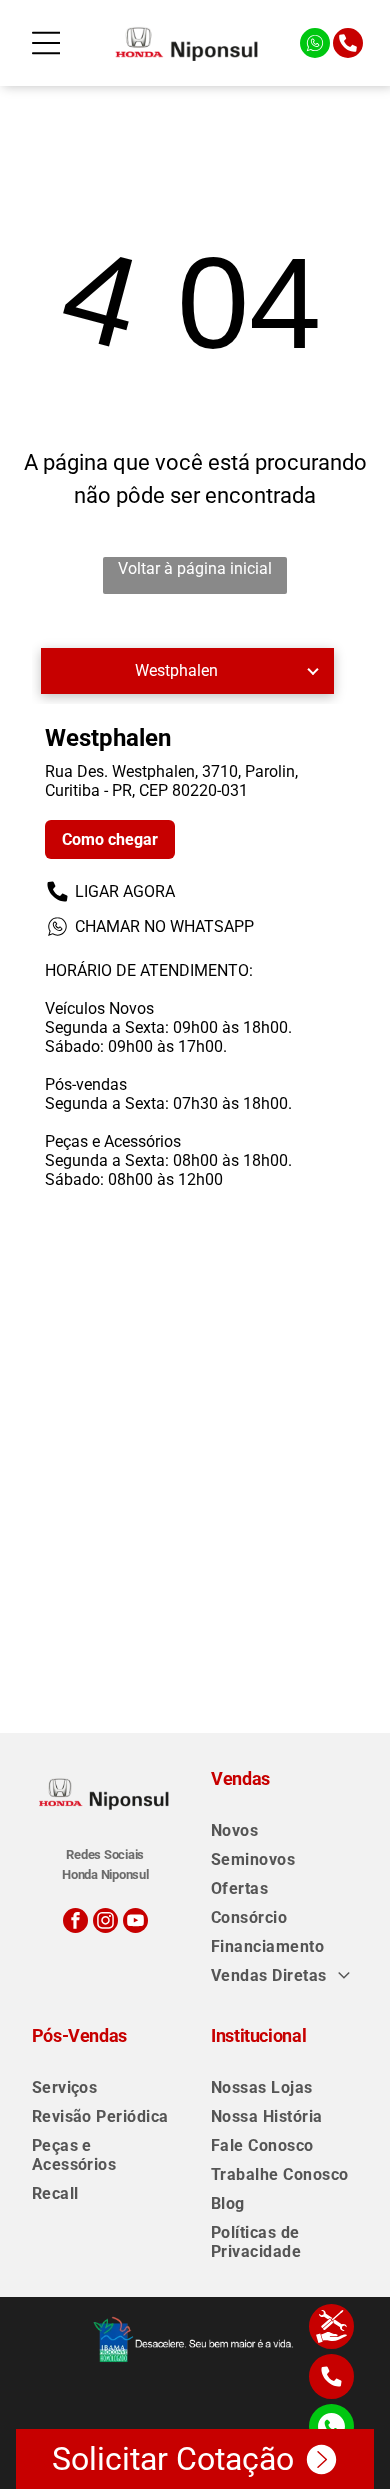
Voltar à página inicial (195, 568)
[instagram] (105, 1923)
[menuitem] (284, 1830)
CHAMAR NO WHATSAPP (164, 926)
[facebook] (75, 1923)
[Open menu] (46, 43)
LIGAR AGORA (125, 891)
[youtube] (135, 1923)
